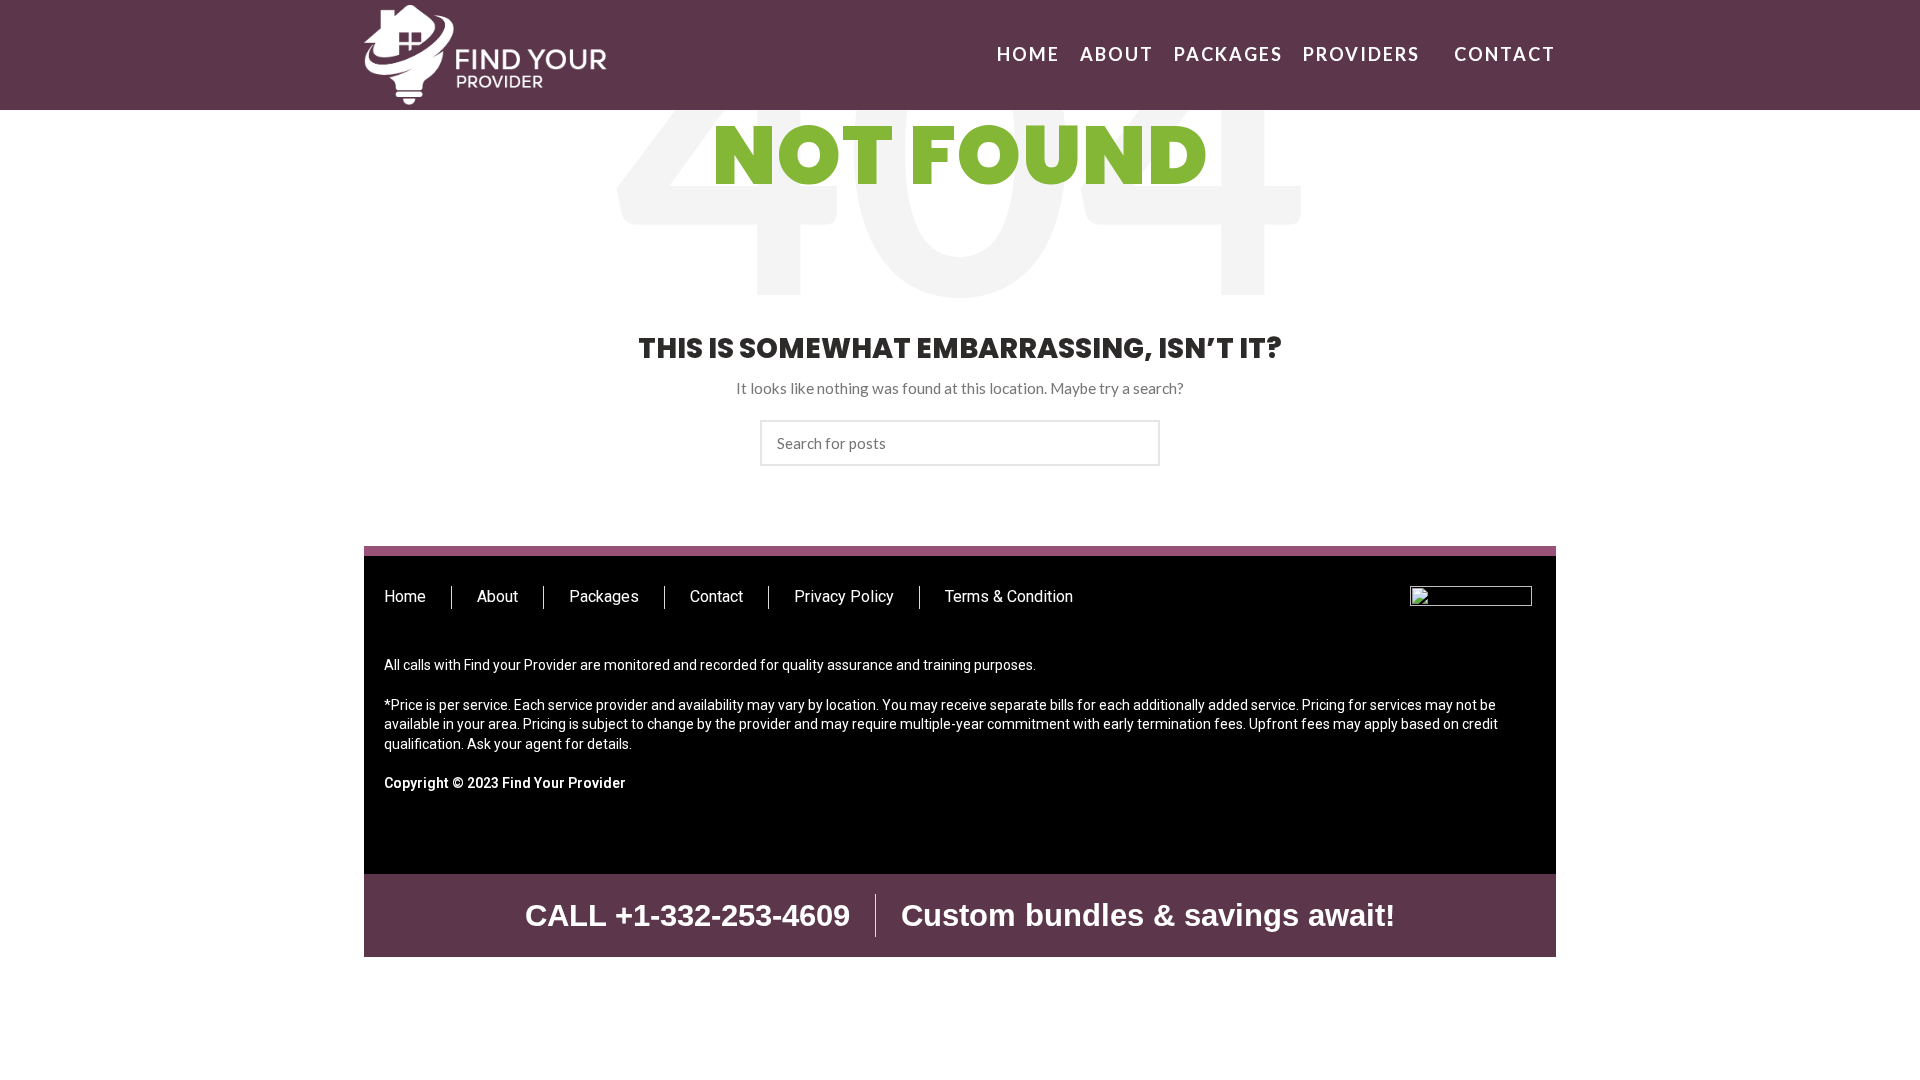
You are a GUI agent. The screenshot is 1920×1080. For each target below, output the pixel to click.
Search (1133, 443)
